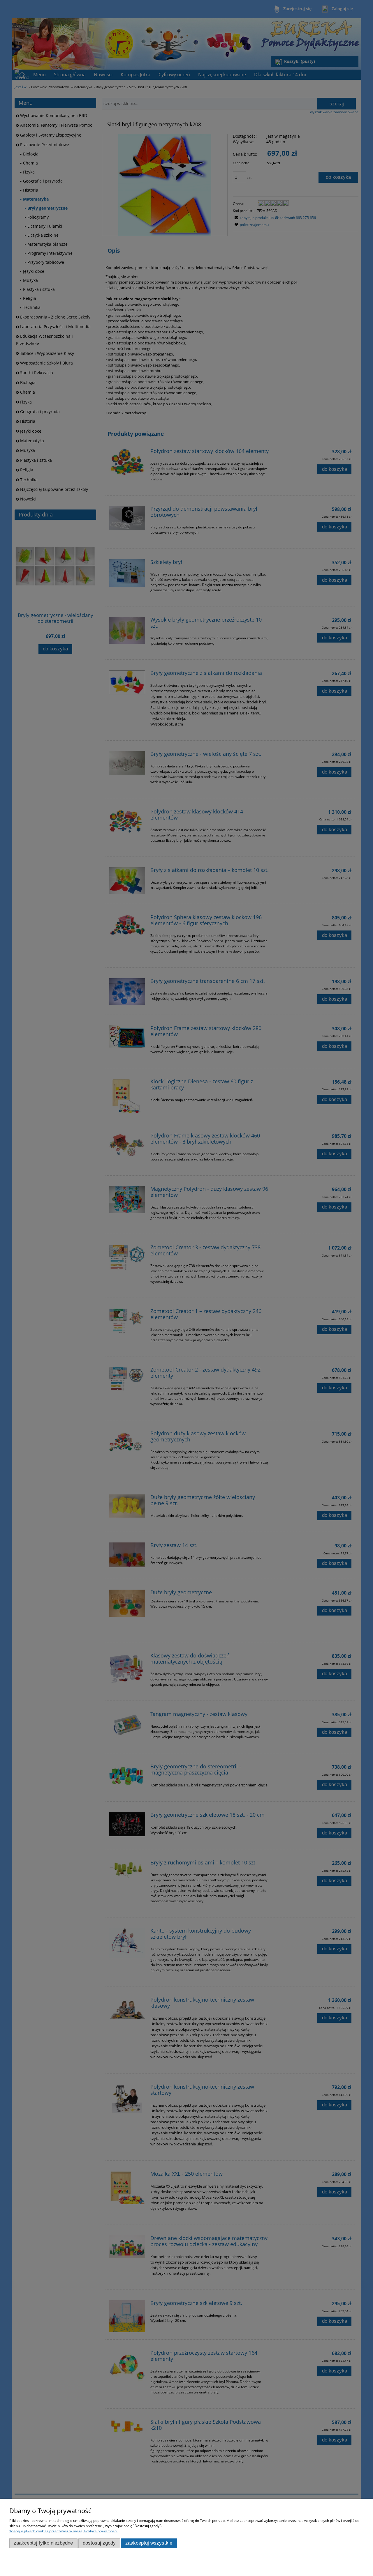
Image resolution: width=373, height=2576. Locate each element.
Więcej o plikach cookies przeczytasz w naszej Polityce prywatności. (64, 2531)
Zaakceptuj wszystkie (149, 2543)
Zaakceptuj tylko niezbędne (43, 2543)
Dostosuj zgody (99, 2543)
